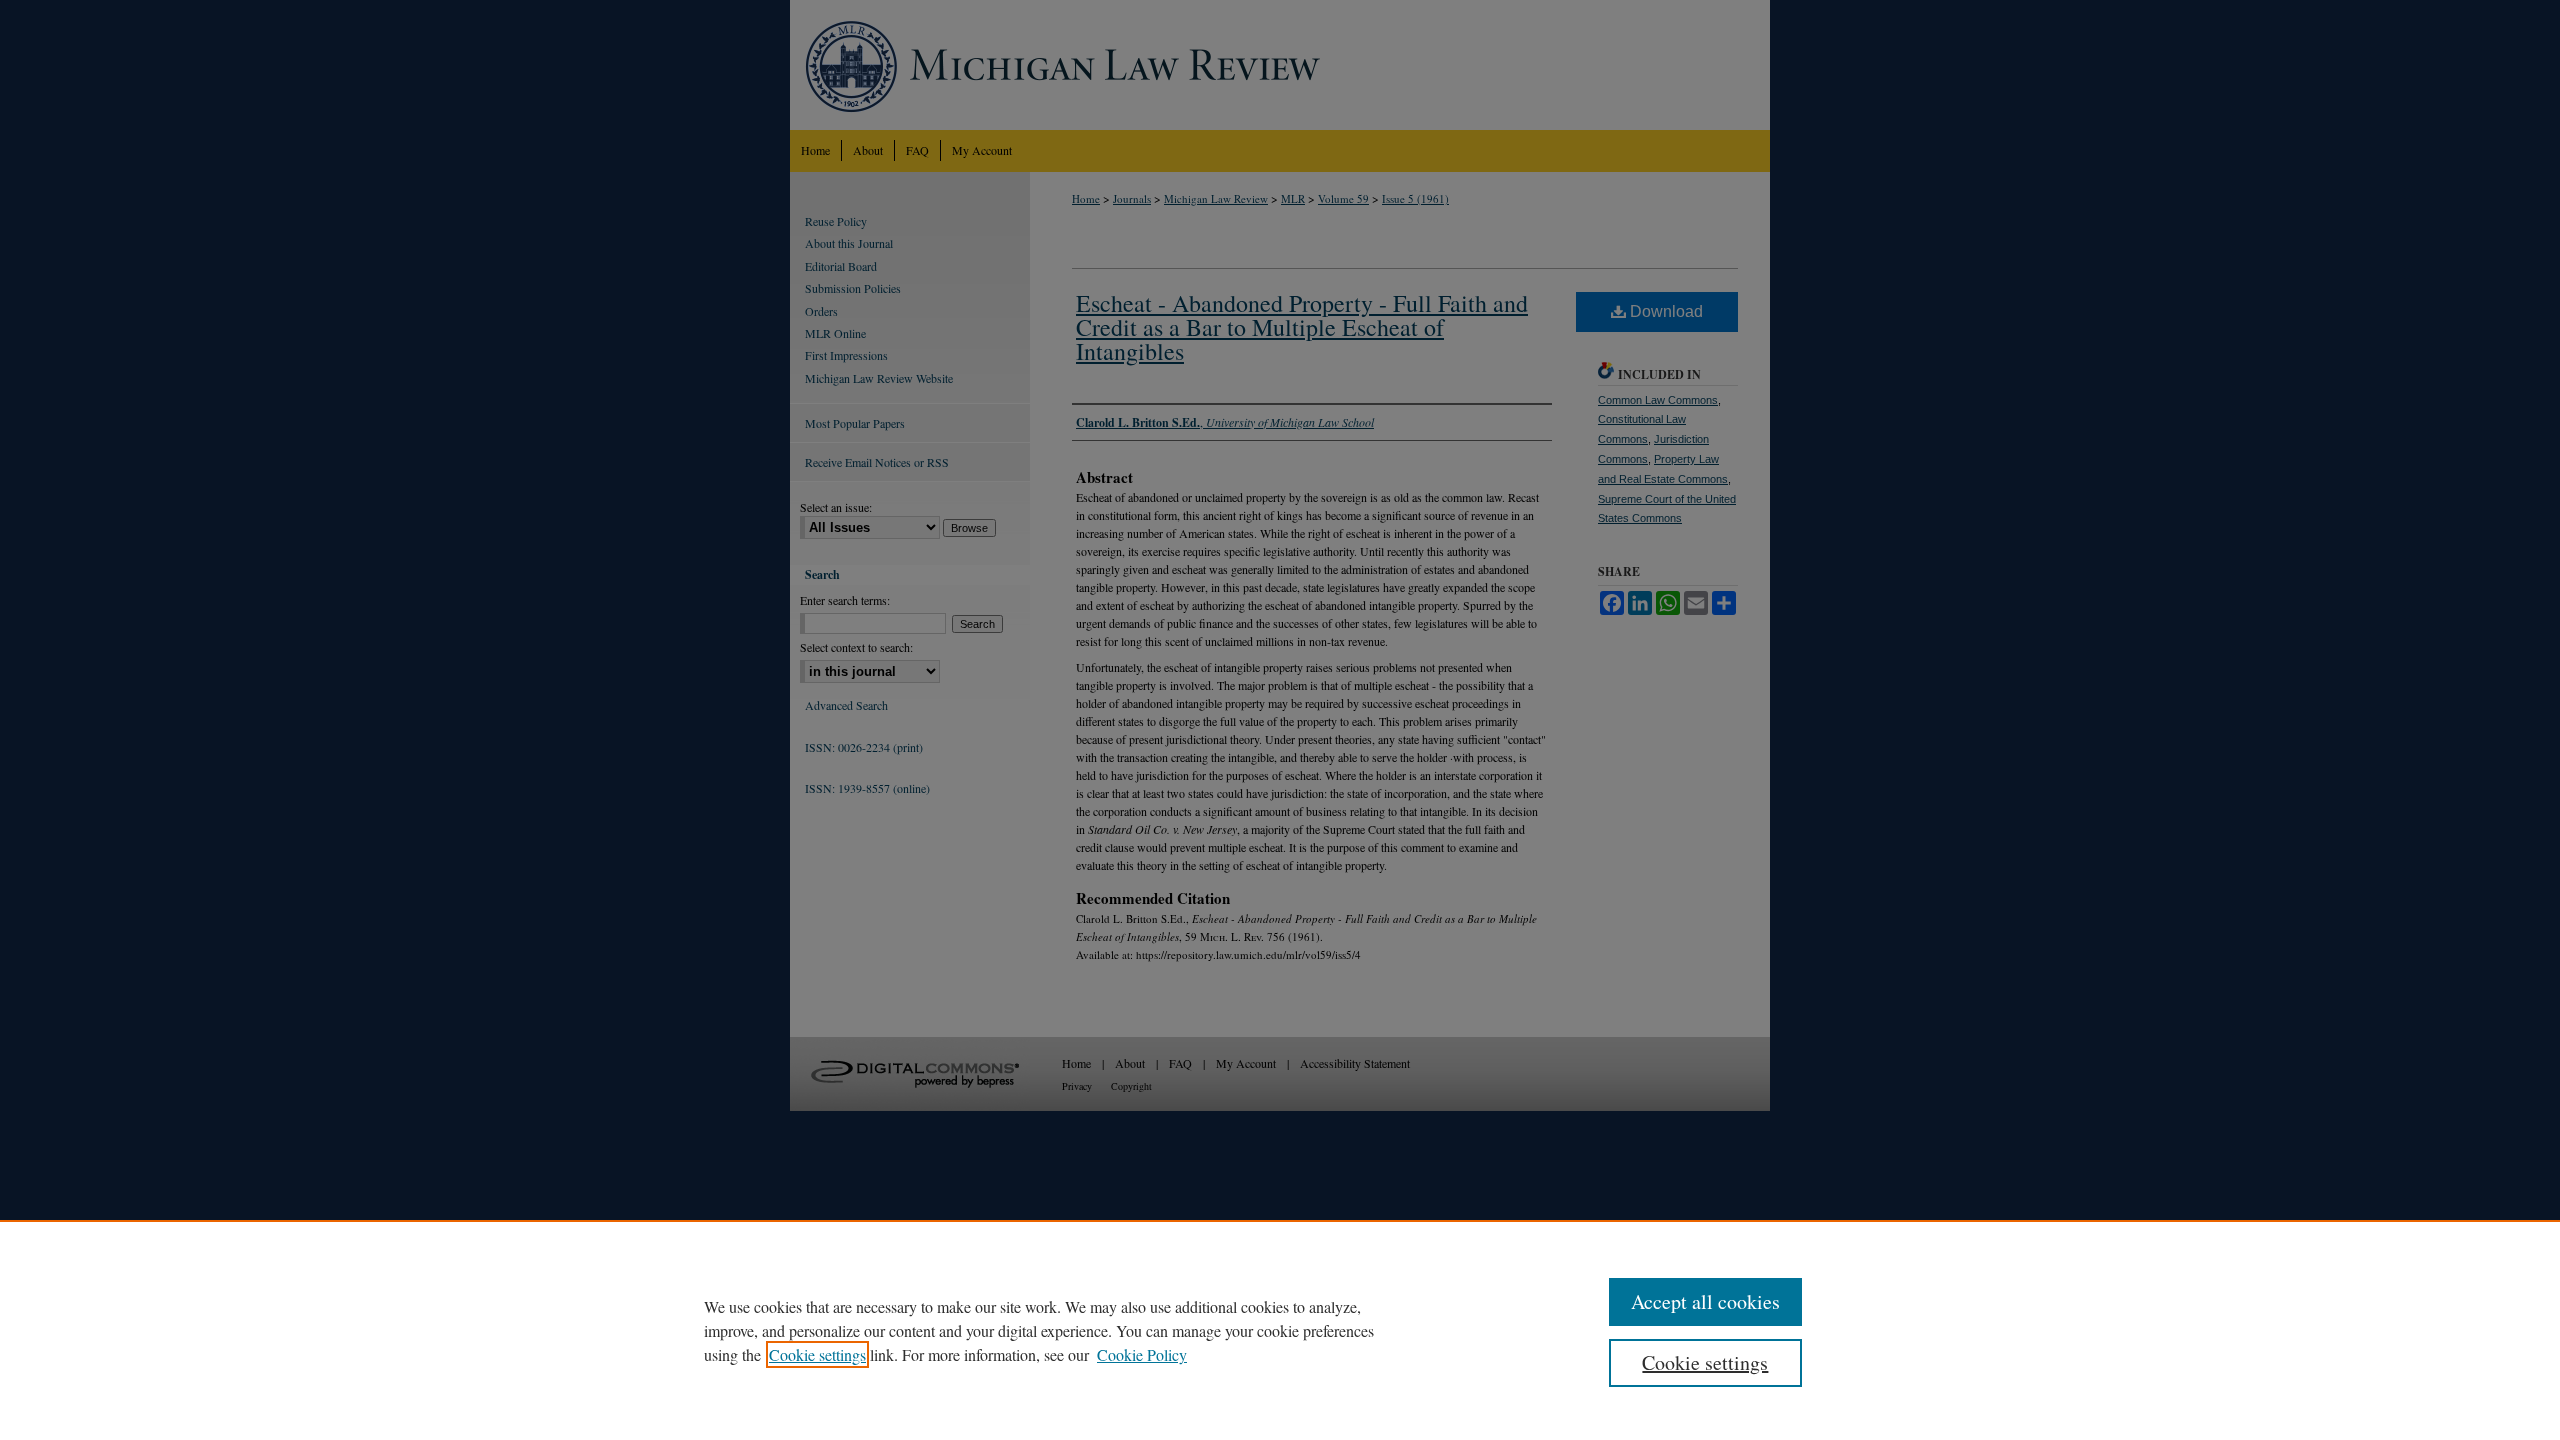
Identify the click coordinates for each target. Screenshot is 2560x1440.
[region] (1280, 1330)
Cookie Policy (1142, 1354)
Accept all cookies (1705, 1301)
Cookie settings (817, 1354)
